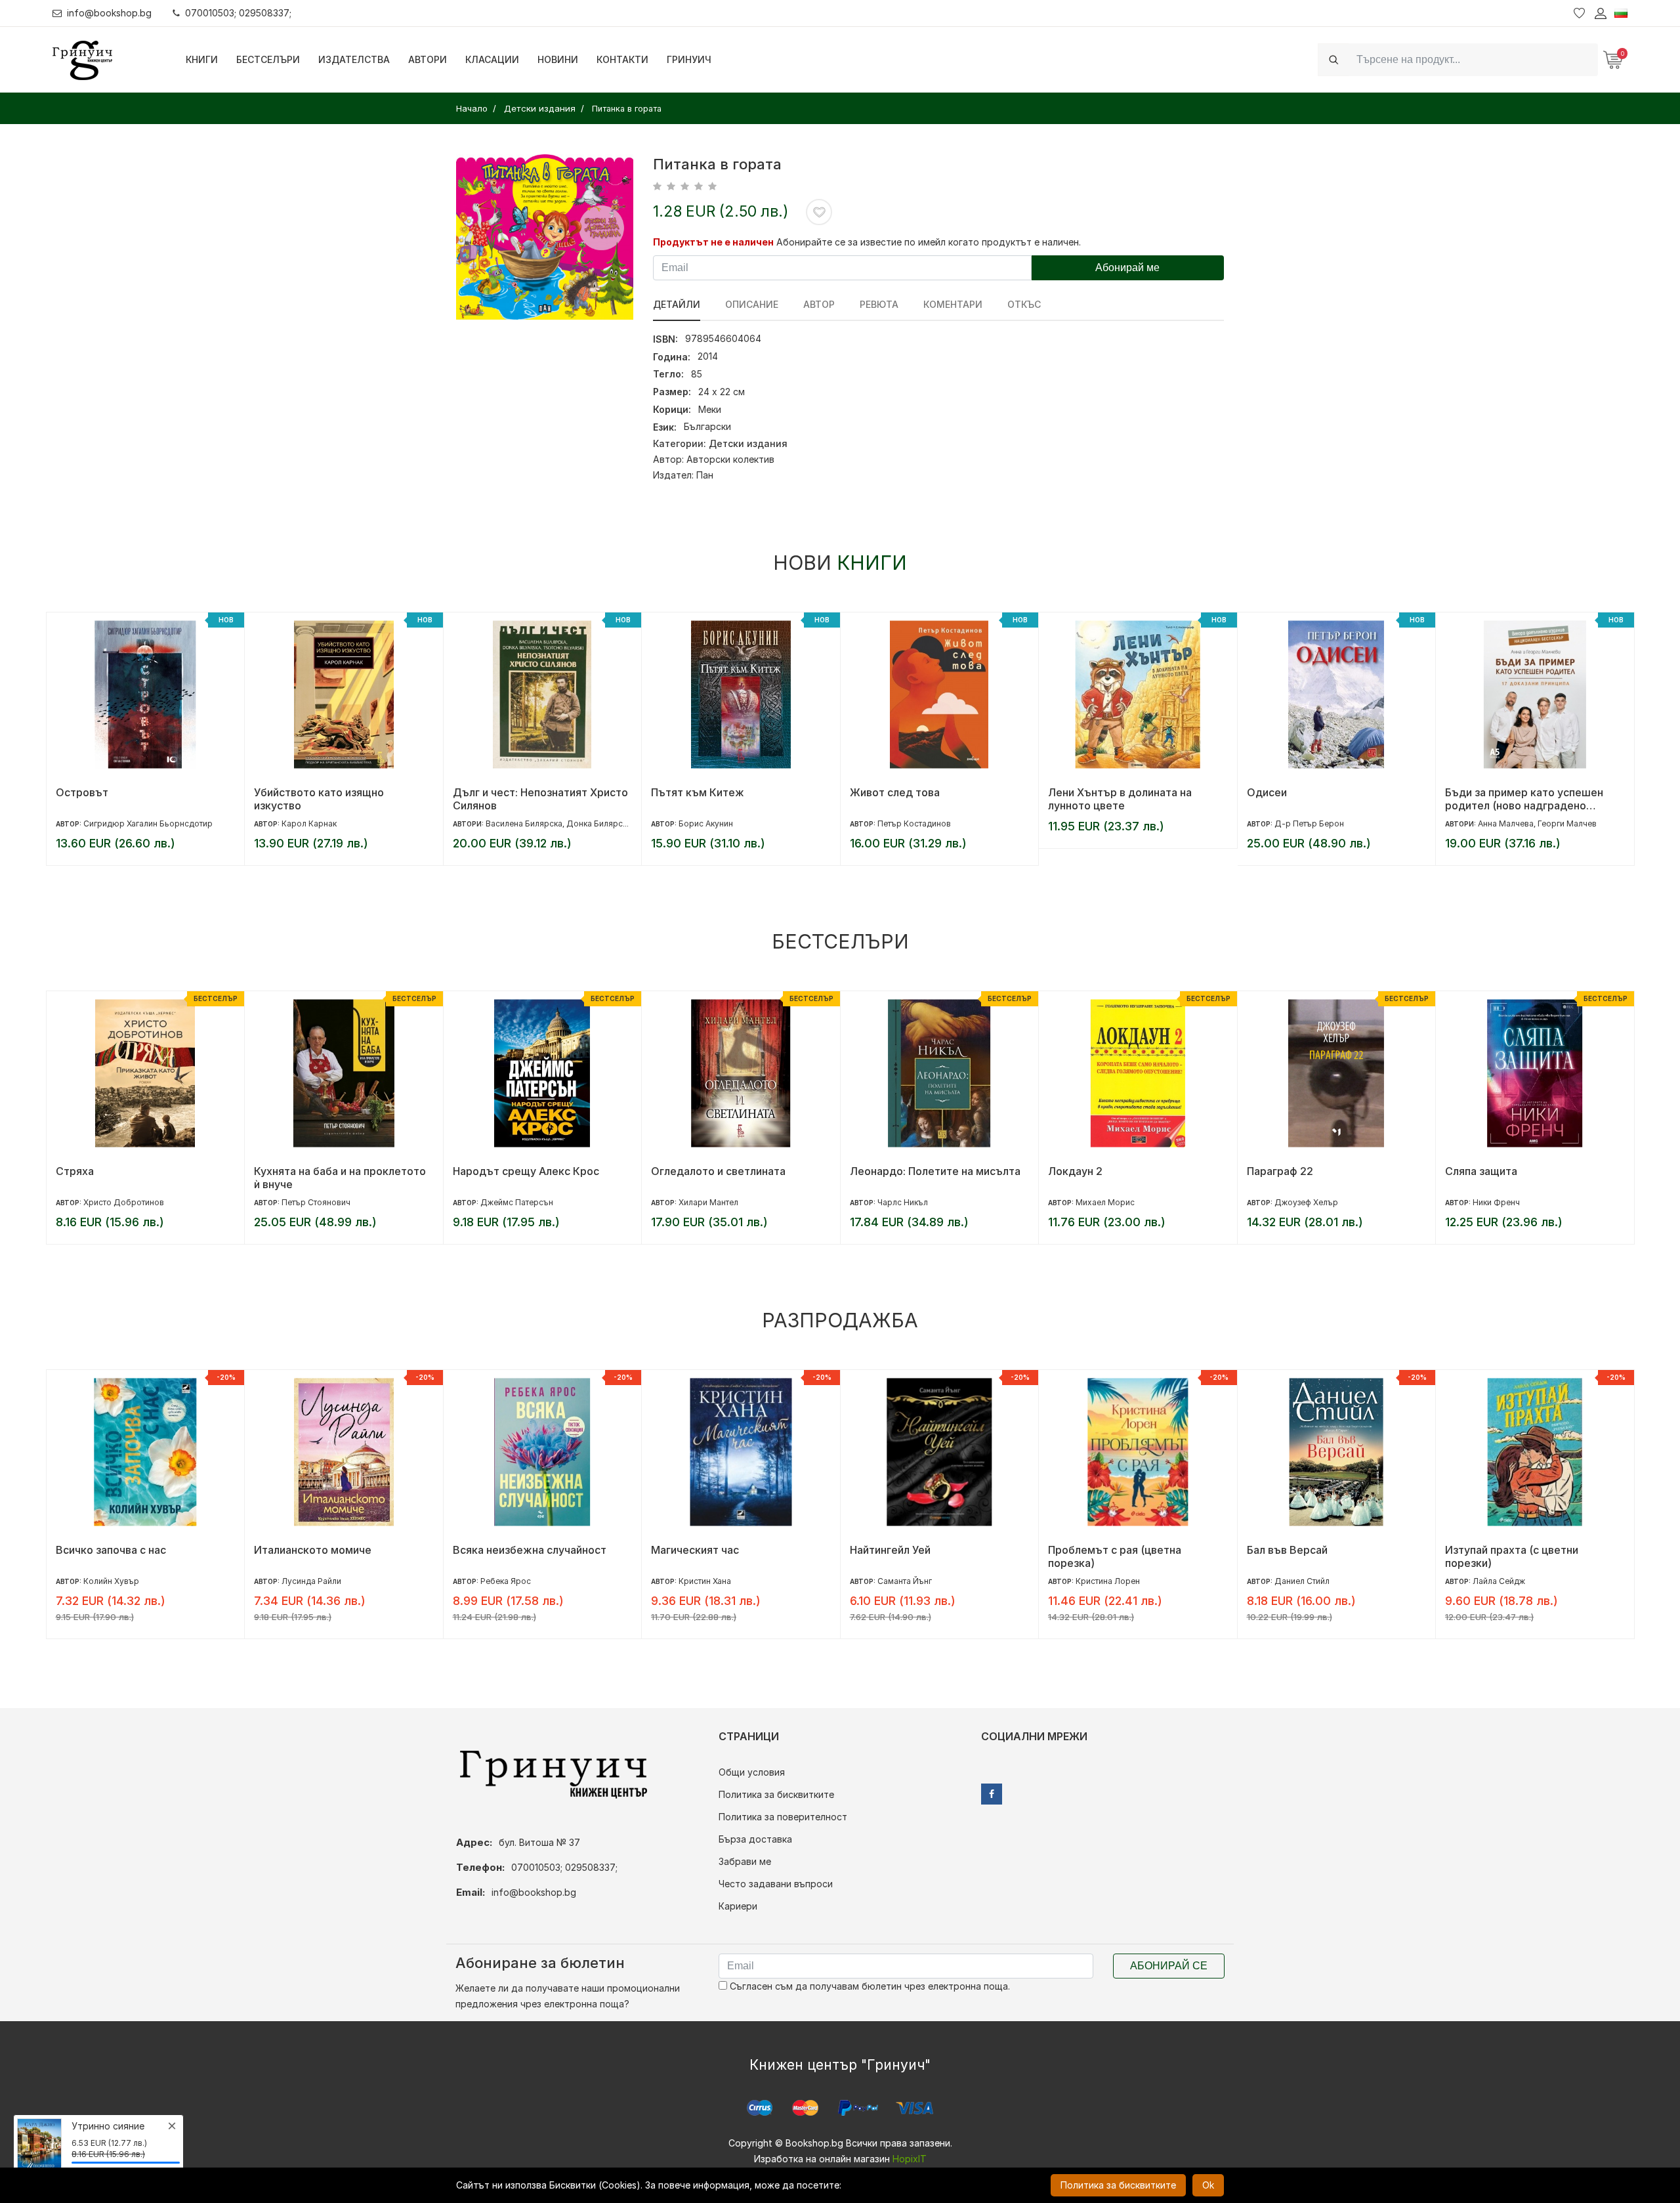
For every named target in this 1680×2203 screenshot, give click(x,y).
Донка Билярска (599, 823)
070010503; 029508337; (238, 13)
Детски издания (748, 443)
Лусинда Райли (311, 1581)
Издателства (354, 59)
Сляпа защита (1481, 1171)
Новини (558, 59)
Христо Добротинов (124, 1202)
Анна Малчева (1506, 823)
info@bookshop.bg (109, 13)
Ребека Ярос (506, 1581)
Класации (492, 59)
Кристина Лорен (1108, 1581)
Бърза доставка (755, 1839)
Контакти (622, 59)
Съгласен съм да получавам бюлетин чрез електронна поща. (869, 1986)
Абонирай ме (1127, 267)
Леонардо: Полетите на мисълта (935, 1171)
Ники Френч (1496, 1202)
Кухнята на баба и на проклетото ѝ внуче (340, 1178)
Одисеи (1267, 792)
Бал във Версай (1287, 1550)
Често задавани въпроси (776, 1884)
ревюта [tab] (879, 304)
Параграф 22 (1280, 1171)
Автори (428, 59)
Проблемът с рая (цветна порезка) (1115, 1556)
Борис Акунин (706, 823)
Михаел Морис (1105, 1202)
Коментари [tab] (953, 304)
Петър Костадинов (914, 823)
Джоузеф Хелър (1306, 1202)
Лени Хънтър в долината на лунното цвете (1120, 799)
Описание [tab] (752, 304)
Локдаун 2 (1075, 1171)
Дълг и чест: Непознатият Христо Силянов (540, 799)
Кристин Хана (705, 1581)
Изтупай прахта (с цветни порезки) (1512, 1556)
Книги (202, 59)
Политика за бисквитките (776, 1794)
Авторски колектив (730, 459)
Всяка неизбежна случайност (530, 1550)
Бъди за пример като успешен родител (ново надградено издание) (1524, 799)
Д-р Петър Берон (1309, 823)
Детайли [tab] (677, 304)
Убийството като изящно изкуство (319, 799)
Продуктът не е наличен (713, 242)
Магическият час (695, 1550)
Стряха (75, 1171)
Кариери (738, 1906)
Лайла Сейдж (1499, 1581)
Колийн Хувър (111, 1581)
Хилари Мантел (708, 1202)
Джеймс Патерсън (517, 1202)
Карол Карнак (309, 823)
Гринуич (689, 59)
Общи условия (752, 1772)
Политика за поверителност (783, 1817)
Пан (705, 475)
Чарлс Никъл (903, 1202)
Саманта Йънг (905, 1581)
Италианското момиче (313, 1550)
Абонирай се (1169, 1966)
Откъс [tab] (1024, 304)
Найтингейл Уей (890, 1550)
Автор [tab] (819, 304)
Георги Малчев (1567, 823)
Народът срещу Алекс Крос (526, 1171)
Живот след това (895, 792)
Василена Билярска (524, 823)
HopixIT (910, 2159)
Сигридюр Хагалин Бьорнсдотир (148, 823)
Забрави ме (745, 1861)
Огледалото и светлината (718, 1171)
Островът (82, 792)
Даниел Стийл (1302, 1581)
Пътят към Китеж (698, 792)
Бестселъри (268, 59)
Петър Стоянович (316, 1202)
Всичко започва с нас (111, 1550)
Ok (1208, 2185)
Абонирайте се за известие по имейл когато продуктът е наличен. (929, 242)
